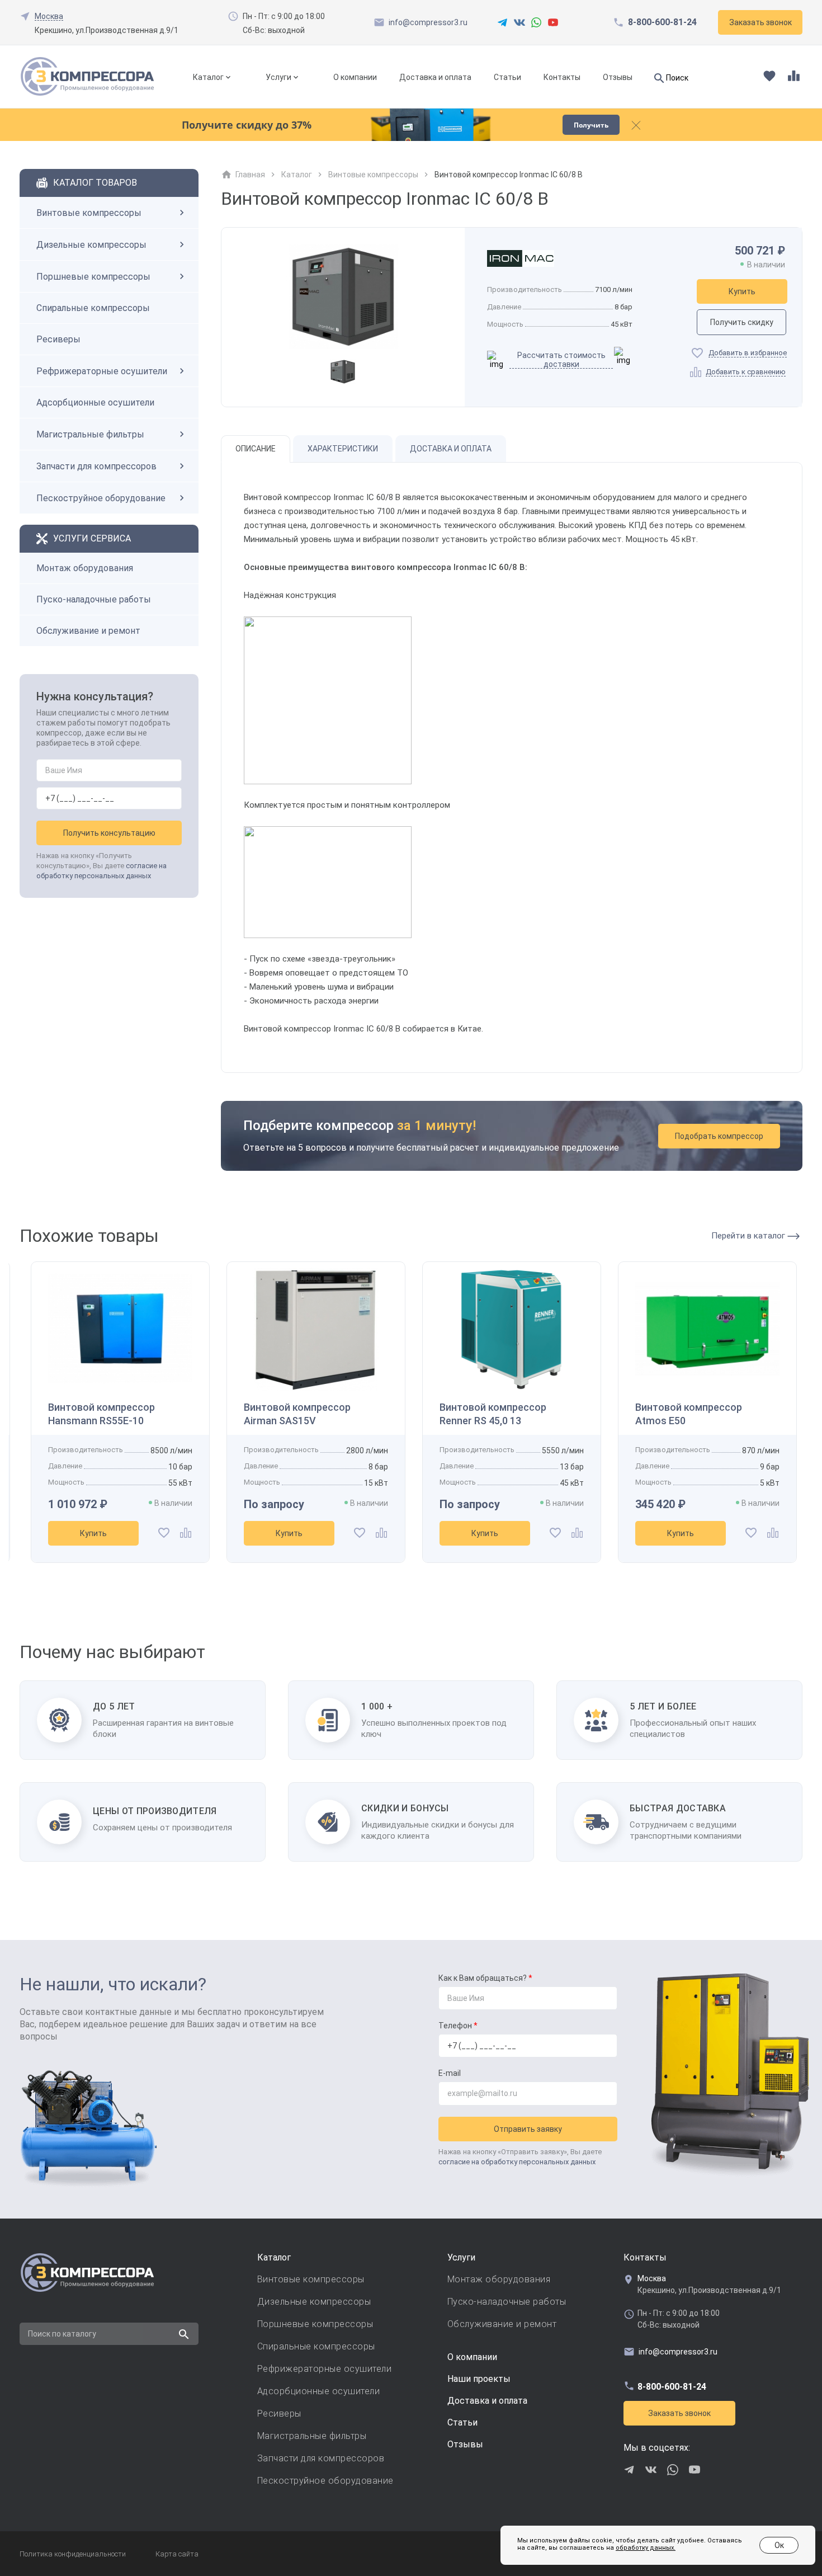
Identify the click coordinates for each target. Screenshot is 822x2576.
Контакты (562, 77)
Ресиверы (58, 339)
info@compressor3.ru (428, 22)
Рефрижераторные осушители (102, 371)
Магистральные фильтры (90, 434)
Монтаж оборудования (85, 568)
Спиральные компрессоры (93, 308)
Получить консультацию (109, 833)
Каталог (208, 77)
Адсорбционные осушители (95, 402)
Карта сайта (177, 2554)
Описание (256, 449)
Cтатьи (462, 2422)
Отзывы (618, 77)
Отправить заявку (528, 2129)
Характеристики (343, 449)
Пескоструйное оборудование (101, 498)
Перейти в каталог (749, 1236)
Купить (742, 291)
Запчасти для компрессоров (96, 466)
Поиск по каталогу (62, 2334)
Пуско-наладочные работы (94, 599)
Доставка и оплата (435, 77)
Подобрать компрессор (719, 1136)
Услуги (278, 77)
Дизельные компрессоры (91, 245)
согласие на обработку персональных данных (517, 2162)
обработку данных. (646, 2548)
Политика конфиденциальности (73, 2554)
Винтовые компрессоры (89, 213)
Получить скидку (742, 322)
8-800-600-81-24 (662, 22)
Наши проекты (479, 2379)
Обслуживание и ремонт (88, 631)
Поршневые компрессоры (93, 277)
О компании (355, 77)
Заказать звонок (679, 2413)
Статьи (507, 77)
